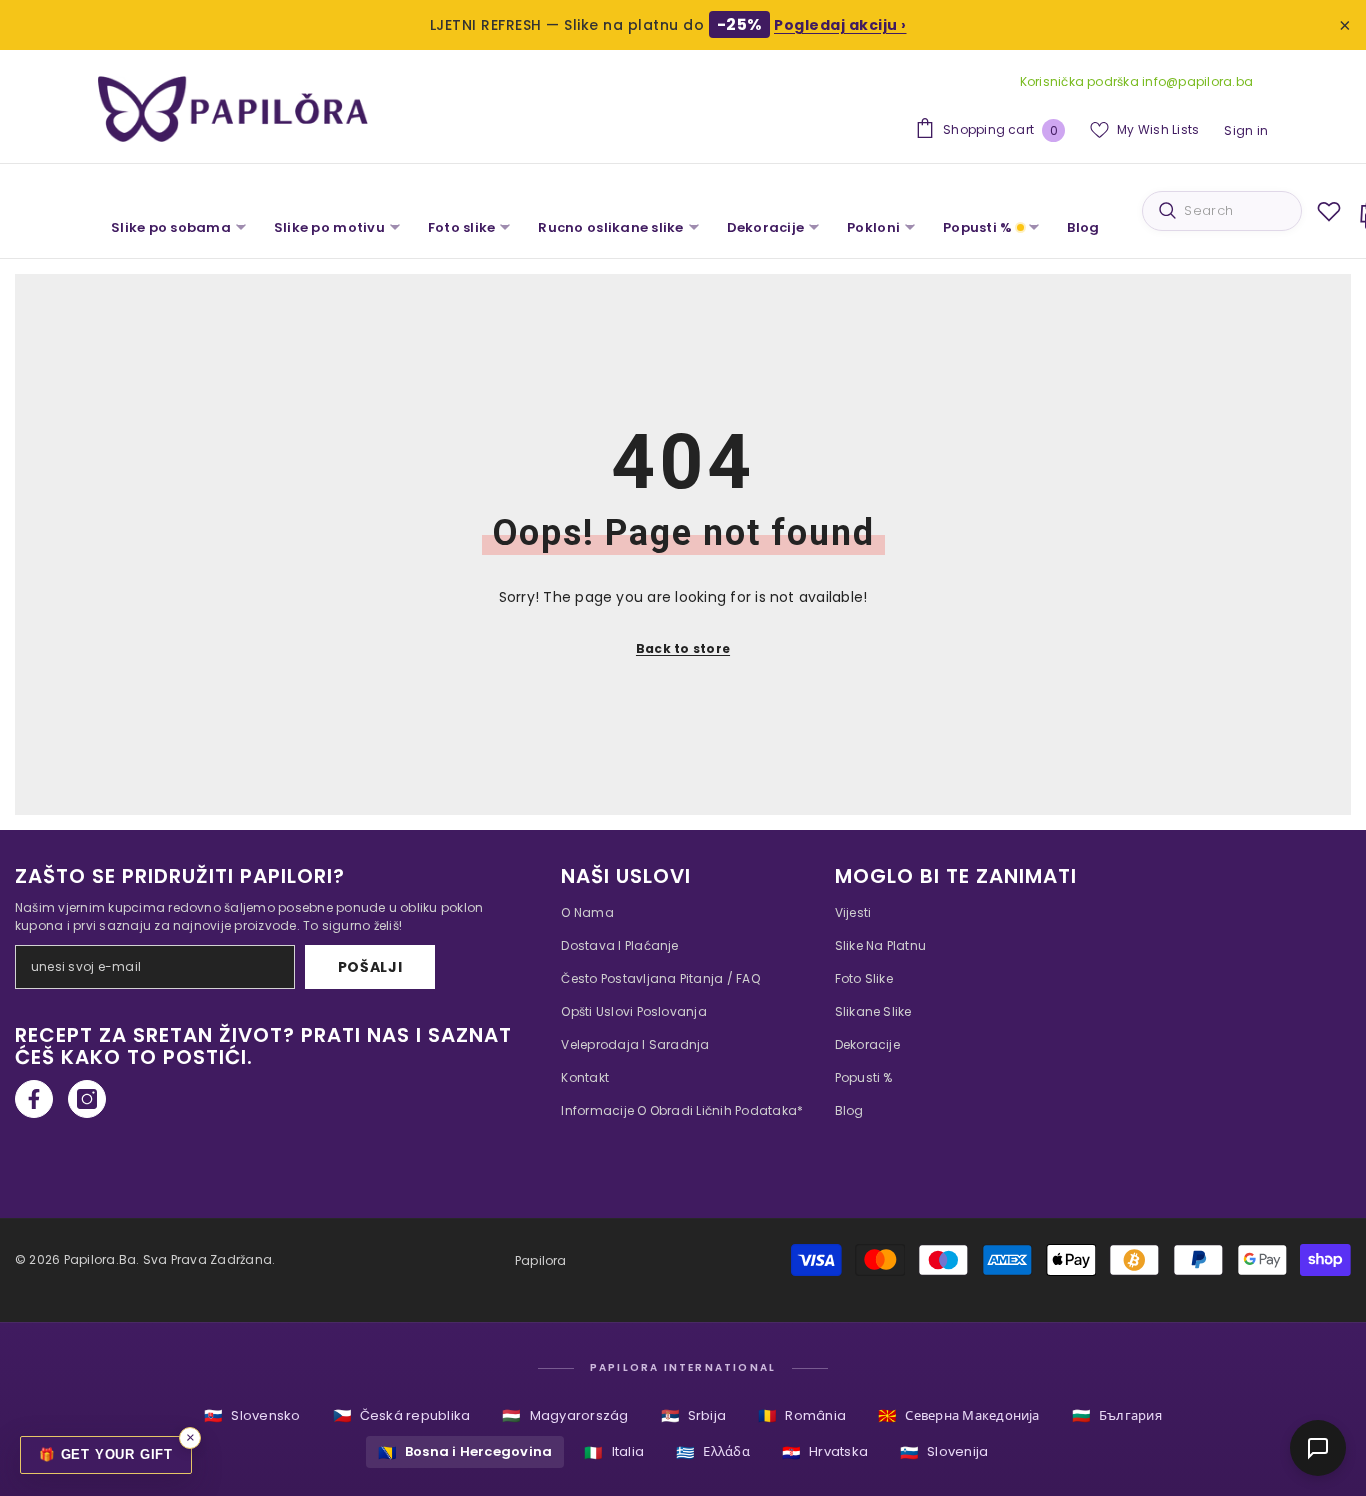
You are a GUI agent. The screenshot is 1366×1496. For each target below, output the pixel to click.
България (1117, 1415)
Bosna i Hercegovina (465, 1452)
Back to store (683, 648)
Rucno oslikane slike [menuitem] (610, 227)
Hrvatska (825, 1452)
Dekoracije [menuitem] (766, 227)
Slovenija (944, 1452)
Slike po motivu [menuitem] (329, 227)
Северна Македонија (959, 1415)
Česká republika (402, 1415)
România (802, 1415)
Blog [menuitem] (1083, 227)
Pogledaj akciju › (840, 25)
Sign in (1246, 130)
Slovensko (252, 1415)
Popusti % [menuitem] (977, 227)
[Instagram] (87, 1099)
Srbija (694, 1415)
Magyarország (565, 1415)
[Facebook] (34, 1099)
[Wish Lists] (1329, 211)
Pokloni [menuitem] (873, 227)
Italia (614, 1452)
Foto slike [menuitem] (462, 227)
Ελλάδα (713, 1452)
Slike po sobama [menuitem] (171, 227)
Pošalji (370, 967)
